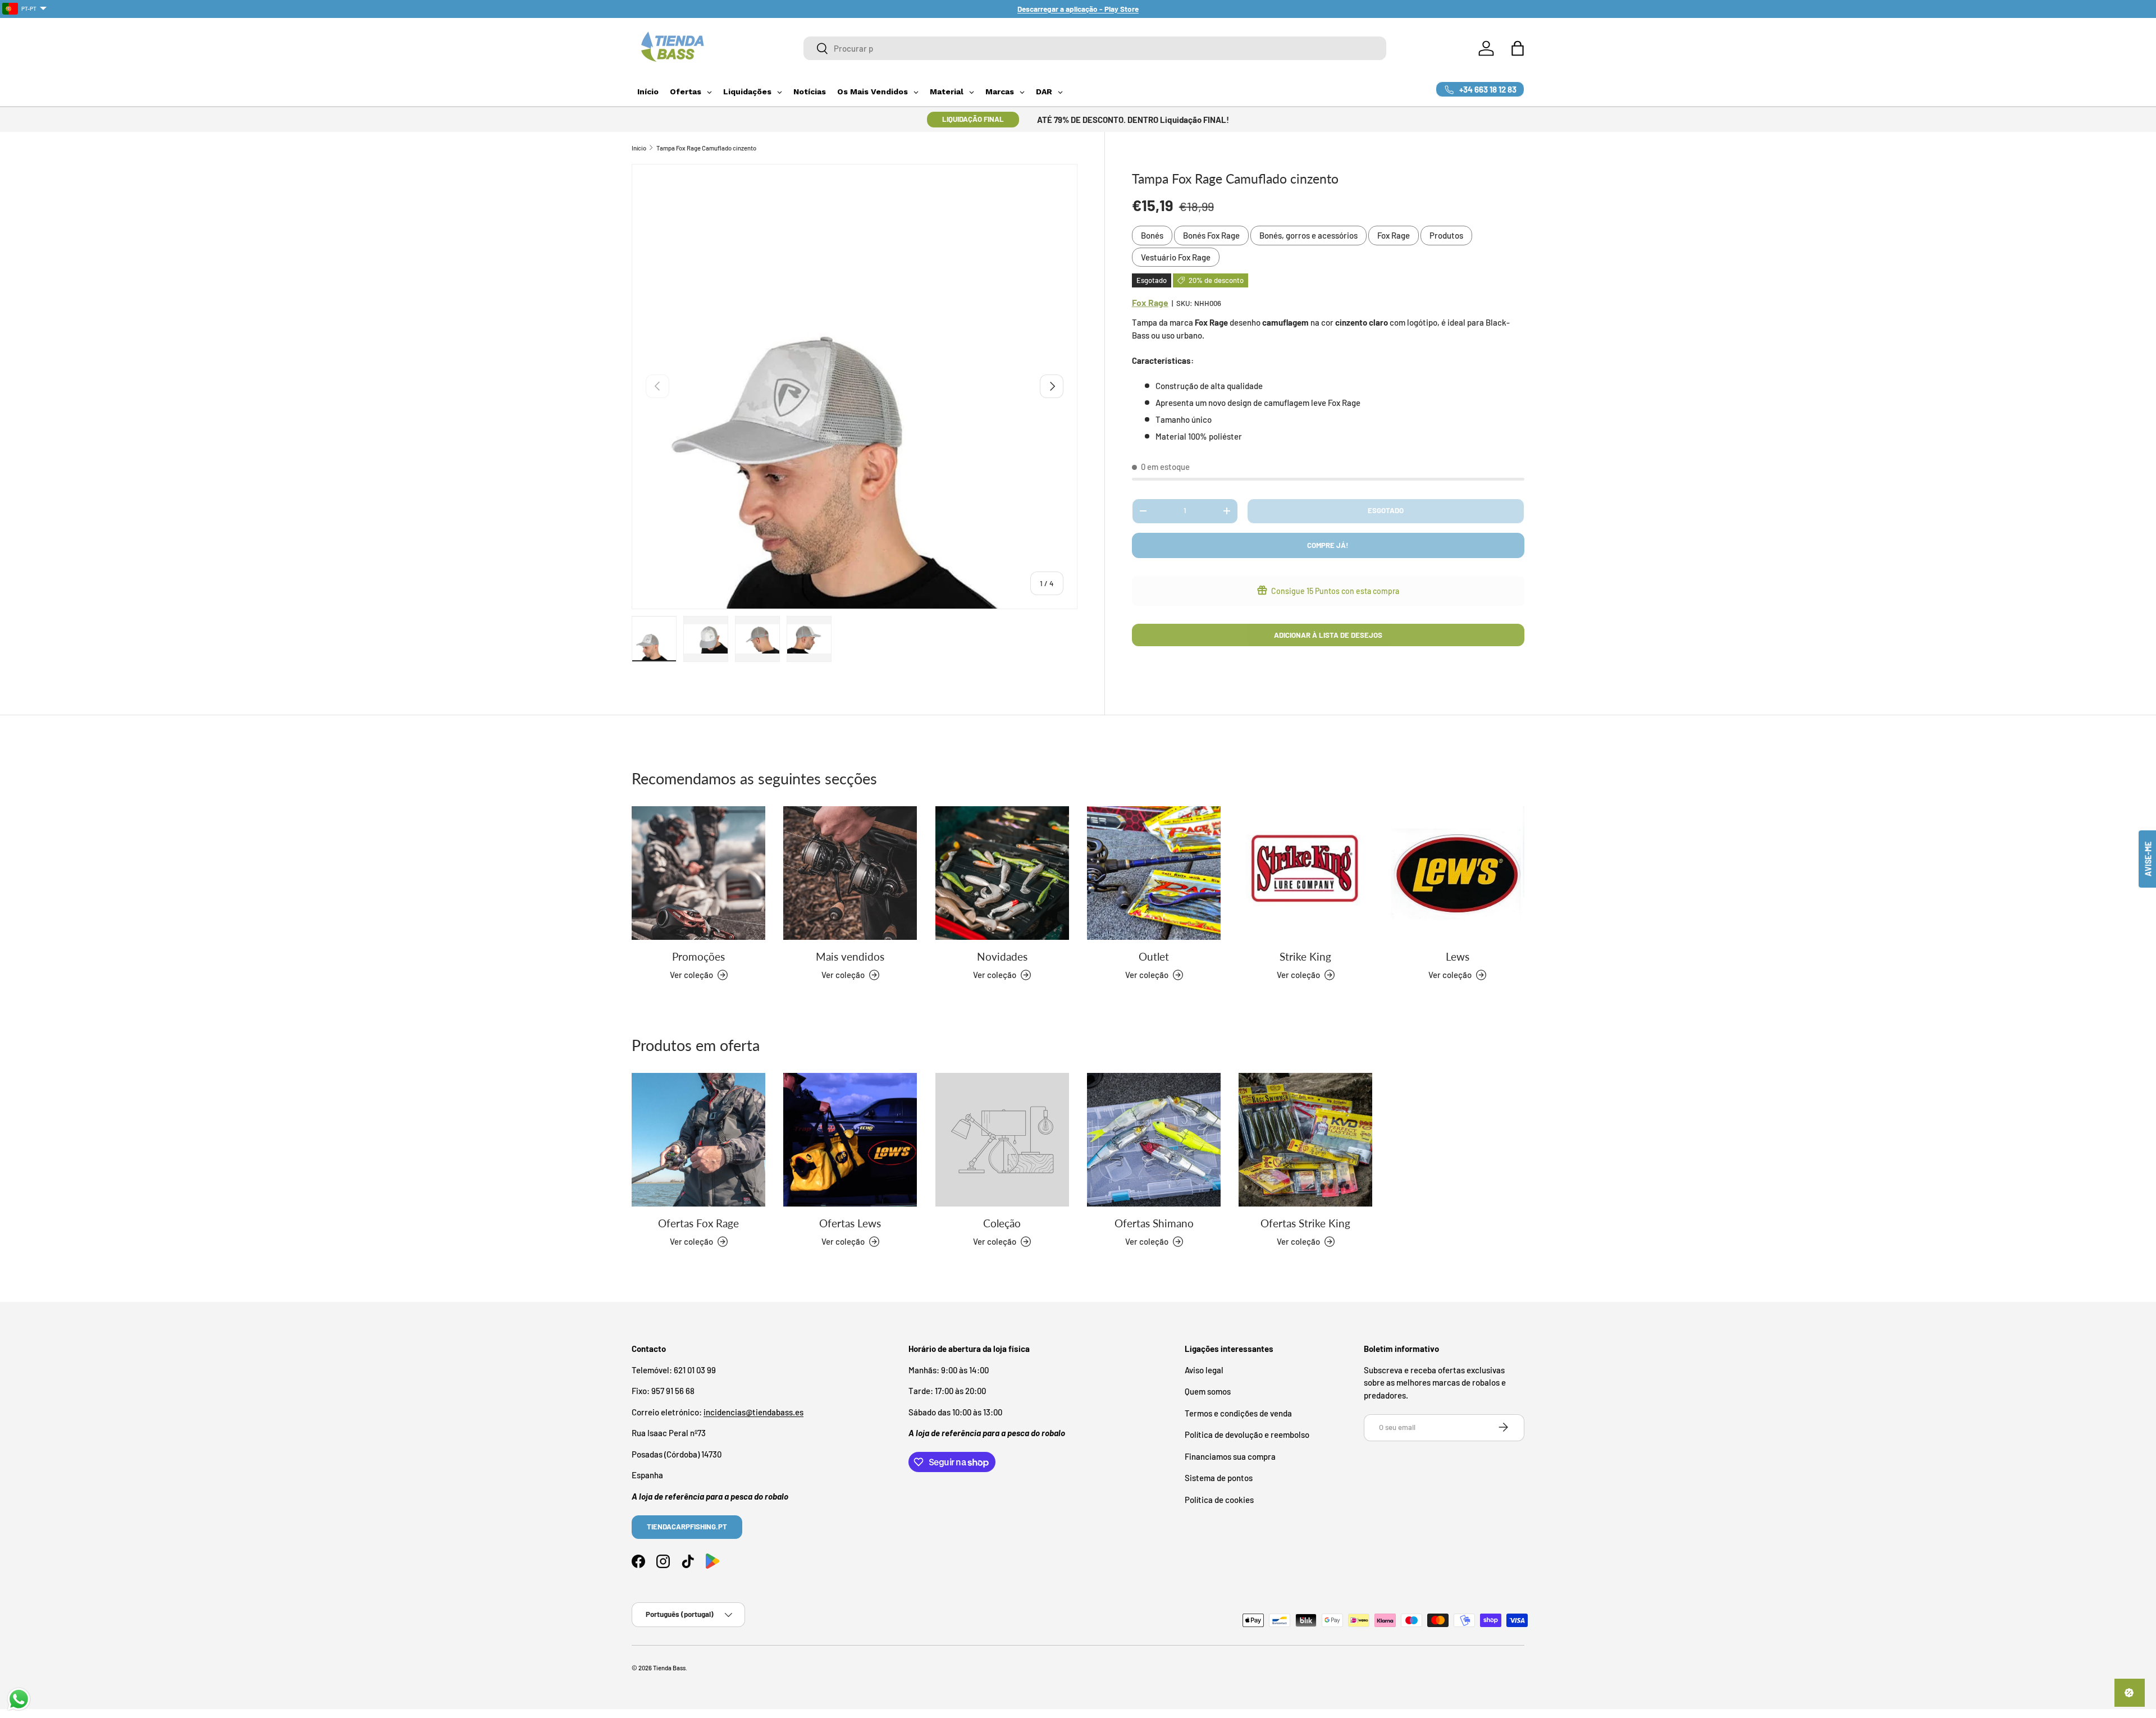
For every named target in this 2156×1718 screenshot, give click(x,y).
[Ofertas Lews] (850, 1140)
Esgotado (1386, 510)
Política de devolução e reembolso (1247, 1434)
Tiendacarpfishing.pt (687, 1526)
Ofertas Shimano (1154, 1223)
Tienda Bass (669, 1668)
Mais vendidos (850, 956)
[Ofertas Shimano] (1154, 1140)
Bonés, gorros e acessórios (1308, 235)
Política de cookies (1219, 1499)
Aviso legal (1204, 1369)
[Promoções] (698, 873)
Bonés (1152, 235)
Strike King (1305, 956)
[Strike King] (1305, 873)
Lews (1458, 956)
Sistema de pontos (1219, 1478)
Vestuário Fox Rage (1176, 257)
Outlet (1154, 956)
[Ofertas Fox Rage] (698, 1140)
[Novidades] (1002, 873)
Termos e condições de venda (1238, 1413)
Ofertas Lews (850, 1223)
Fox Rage (1394, 235)
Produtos (1446, 235)
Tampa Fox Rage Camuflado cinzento (706, 148)
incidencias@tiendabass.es (753, 1411)
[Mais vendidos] (850, 873)
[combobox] (1095, 48)
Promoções (698, 956)
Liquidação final (973, 119)
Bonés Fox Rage (1211, 235)
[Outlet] (1154, 873)
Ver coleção (995, 1241)
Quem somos (1208, 1391)
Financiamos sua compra (1230, 1456)
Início (639, 148)
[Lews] (1458, 873)
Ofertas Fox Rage (698, 1223)
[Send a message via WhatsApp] (19, 1699)
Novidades (1002, 956)
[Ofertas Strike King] (1305, 1140)
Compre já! (1328, 545)
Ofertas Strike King (1305, 1223)
